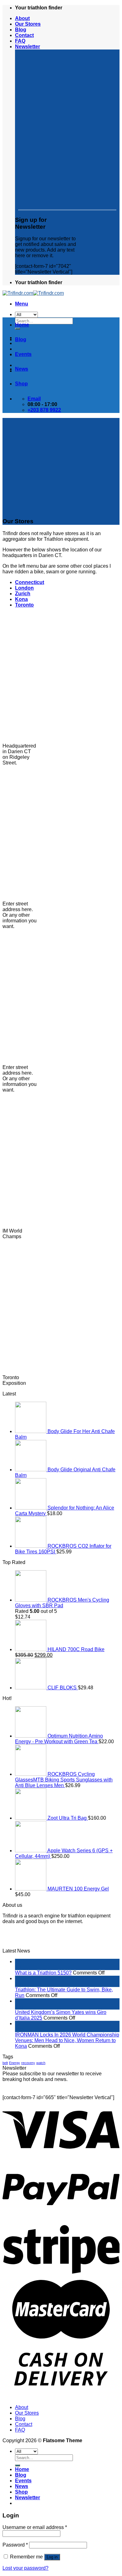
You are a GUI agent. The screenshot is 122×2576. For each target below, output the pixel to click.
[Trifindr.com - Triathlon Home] (33, 293)
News (22, 369)
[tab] (30, 582)
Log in (52, 2557)
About (22, 18)
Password (15, 2545)
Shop (21, 384)
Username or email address (35, 2527)
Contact (24, 35)
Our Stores (28, 24)
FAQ (20, 41)
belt (5, 2063)
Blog (21, 30)
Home (22, 325)
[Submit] (18, 2465)
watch (41, 2063)
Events (23, 354)
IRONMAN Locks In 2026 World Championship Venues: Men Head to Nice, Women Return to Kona (67, 2040)
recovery (28, 2063)
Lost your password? (25, 2568)
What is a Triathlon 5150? (43, 1973)
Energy (15, 2063)
